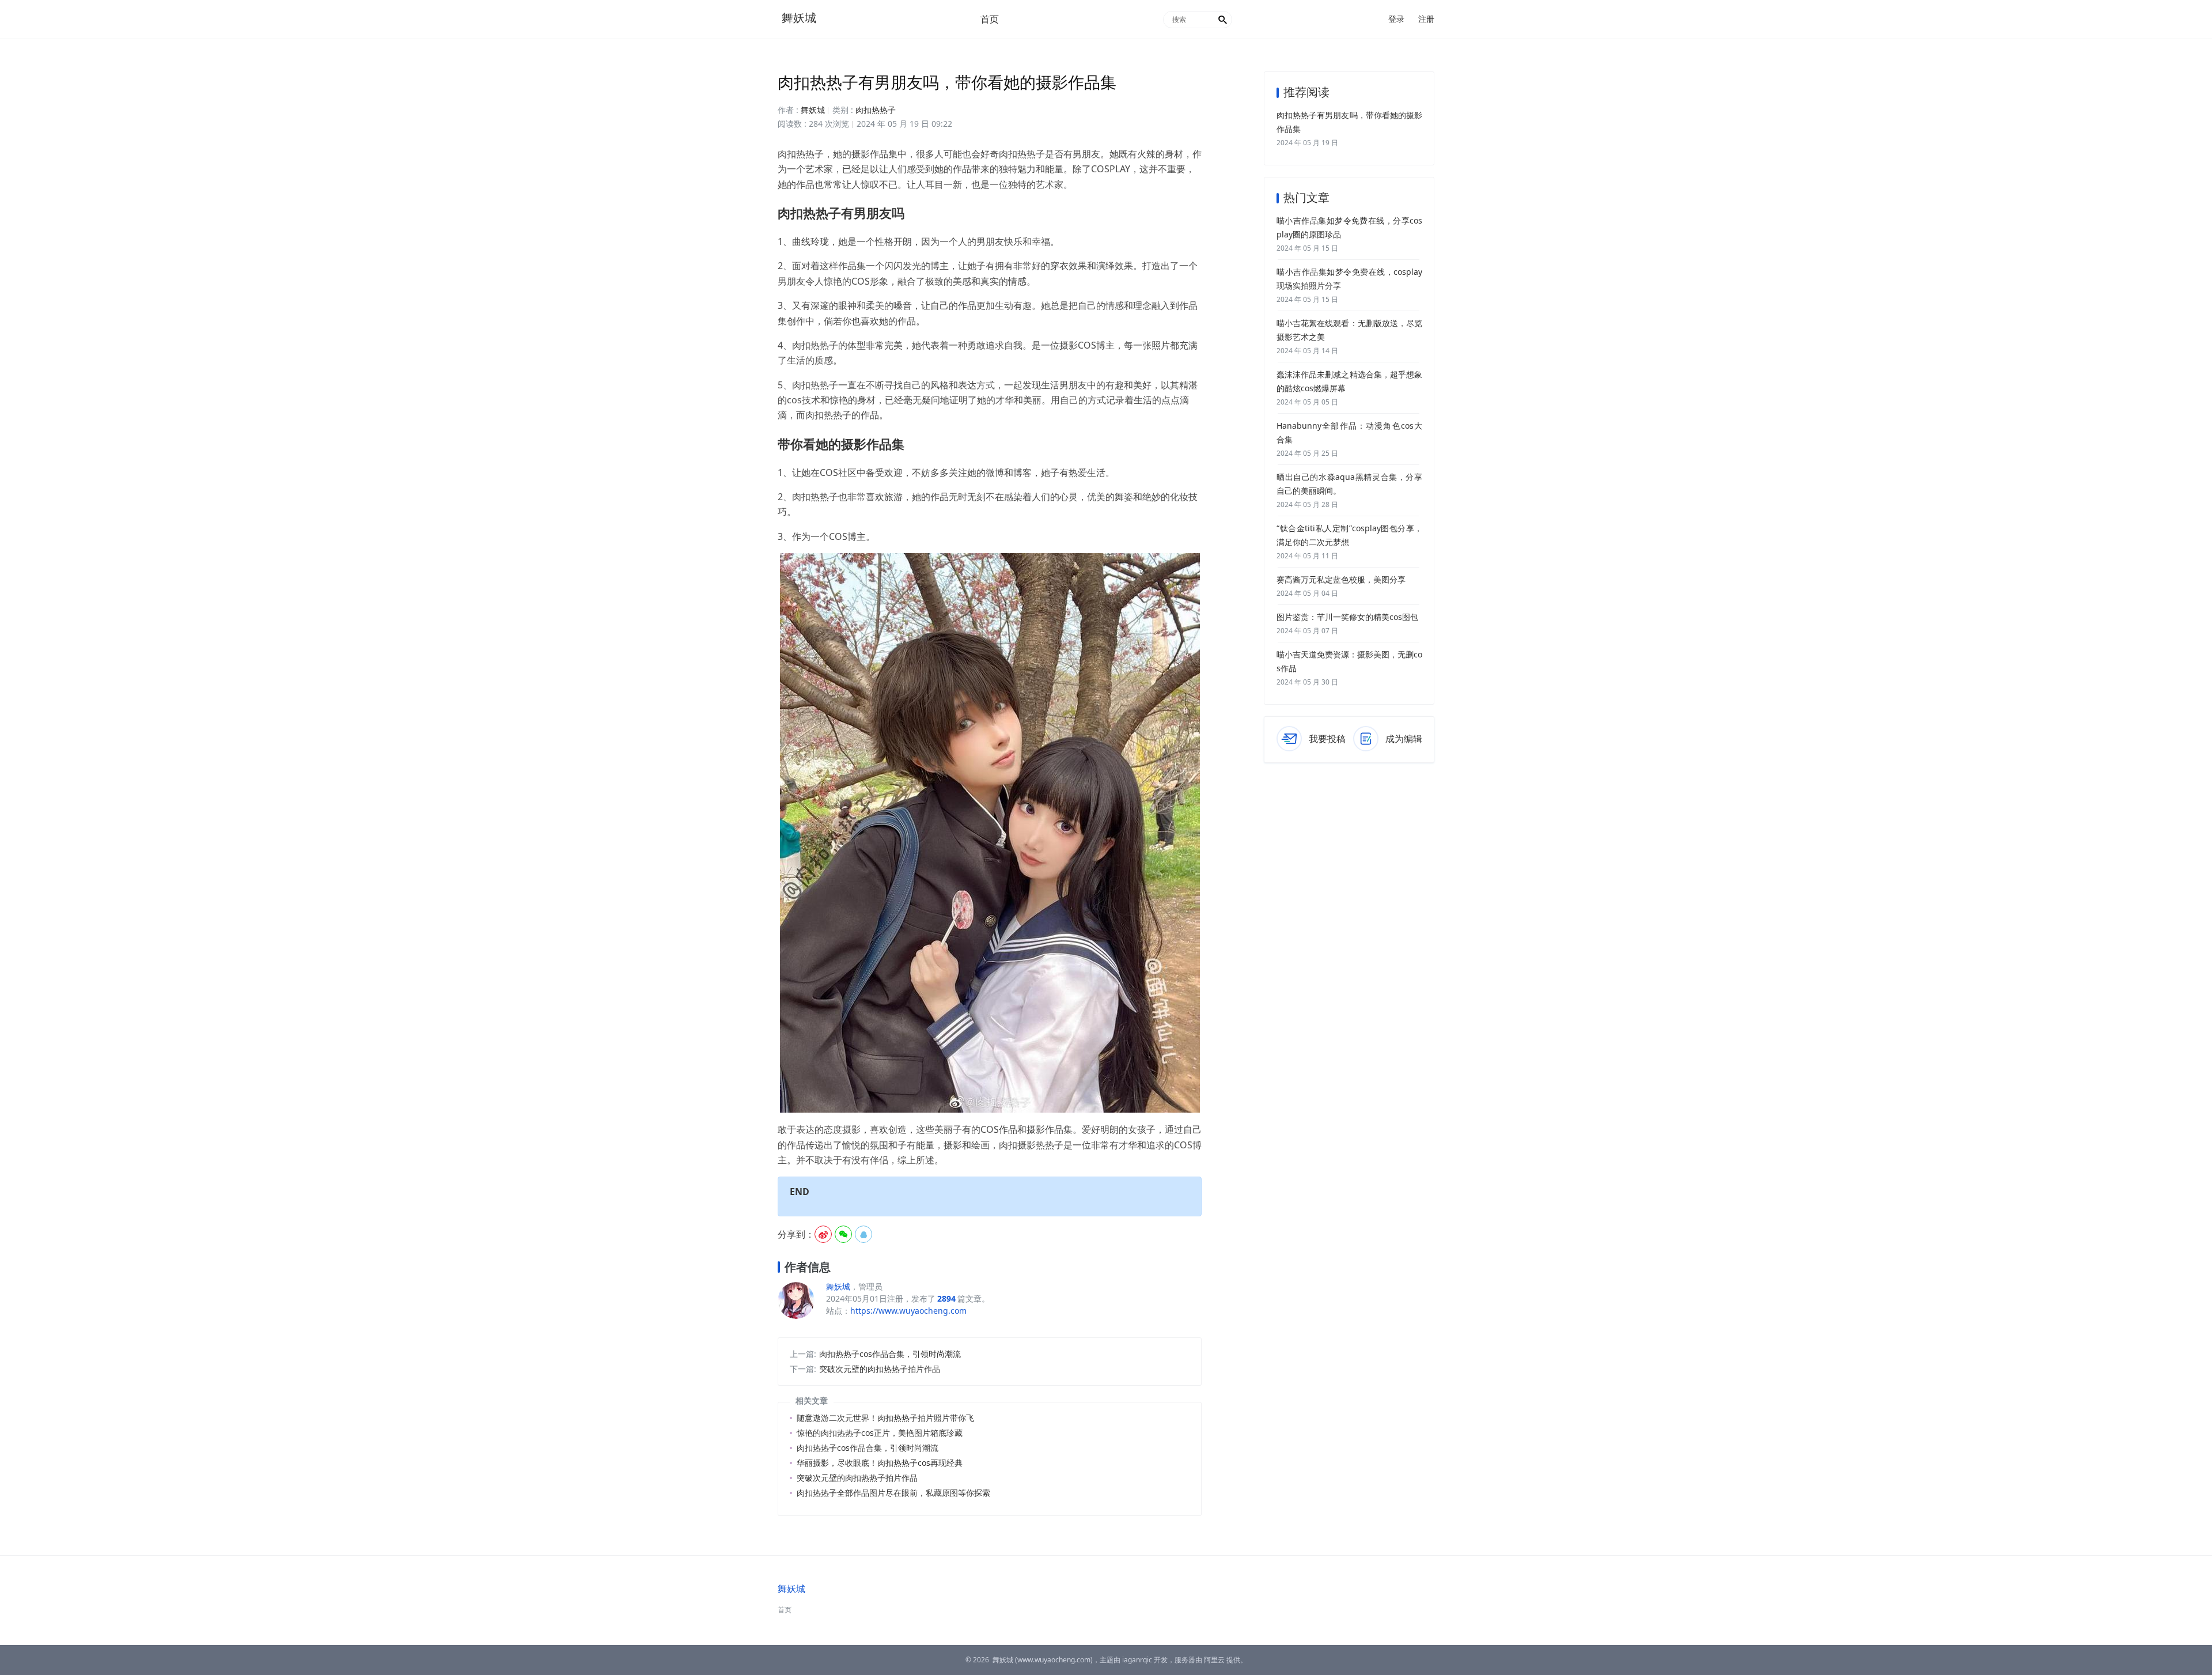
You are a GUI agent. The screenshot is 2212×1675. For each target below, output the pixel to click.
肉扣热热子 (876, 110)
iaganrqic (1137, 1660)
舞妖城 (799, 18)
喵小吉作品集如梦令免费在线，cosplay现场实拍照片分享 (1349, 279)
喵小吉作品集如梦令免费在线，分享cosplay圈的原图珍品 (1349, 227)
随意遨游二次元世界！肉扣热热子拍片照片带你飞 (885, 1418)
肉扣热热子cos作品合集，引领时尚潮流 (890, 1354)
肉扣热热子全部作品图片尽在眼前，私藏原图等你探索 (893, 1493)
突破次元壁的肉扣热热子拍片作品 (880, 1369)
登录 (1396, 19)
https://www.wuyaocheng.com (908, 1311)
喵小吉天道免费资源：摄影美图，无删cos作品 (1349, 661)
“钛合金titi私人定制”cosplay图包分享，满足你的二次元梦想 (1349, 535)
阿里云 (1214, 1660)
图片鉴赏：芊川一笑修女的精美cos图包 (1347, 617)
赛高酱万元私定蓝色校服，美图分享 (1341, 579)
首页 (990, 19)
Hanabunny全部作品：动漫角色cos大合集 (1349, 432)
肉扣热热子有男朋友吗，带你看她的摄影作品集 (1349, 122)
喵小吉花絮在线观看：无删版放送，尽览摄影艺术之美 (1349, 330)
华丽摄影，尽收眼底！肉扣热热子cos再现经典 (880, 1463)
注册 (1426, 19)
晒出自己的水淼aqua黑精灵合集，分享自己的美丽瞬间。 (1349, 484)
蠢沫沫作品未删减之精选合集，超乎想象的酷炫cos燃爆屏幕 (1349, 381)
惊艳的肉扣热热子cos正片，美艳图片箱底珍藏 (880, 1433)
